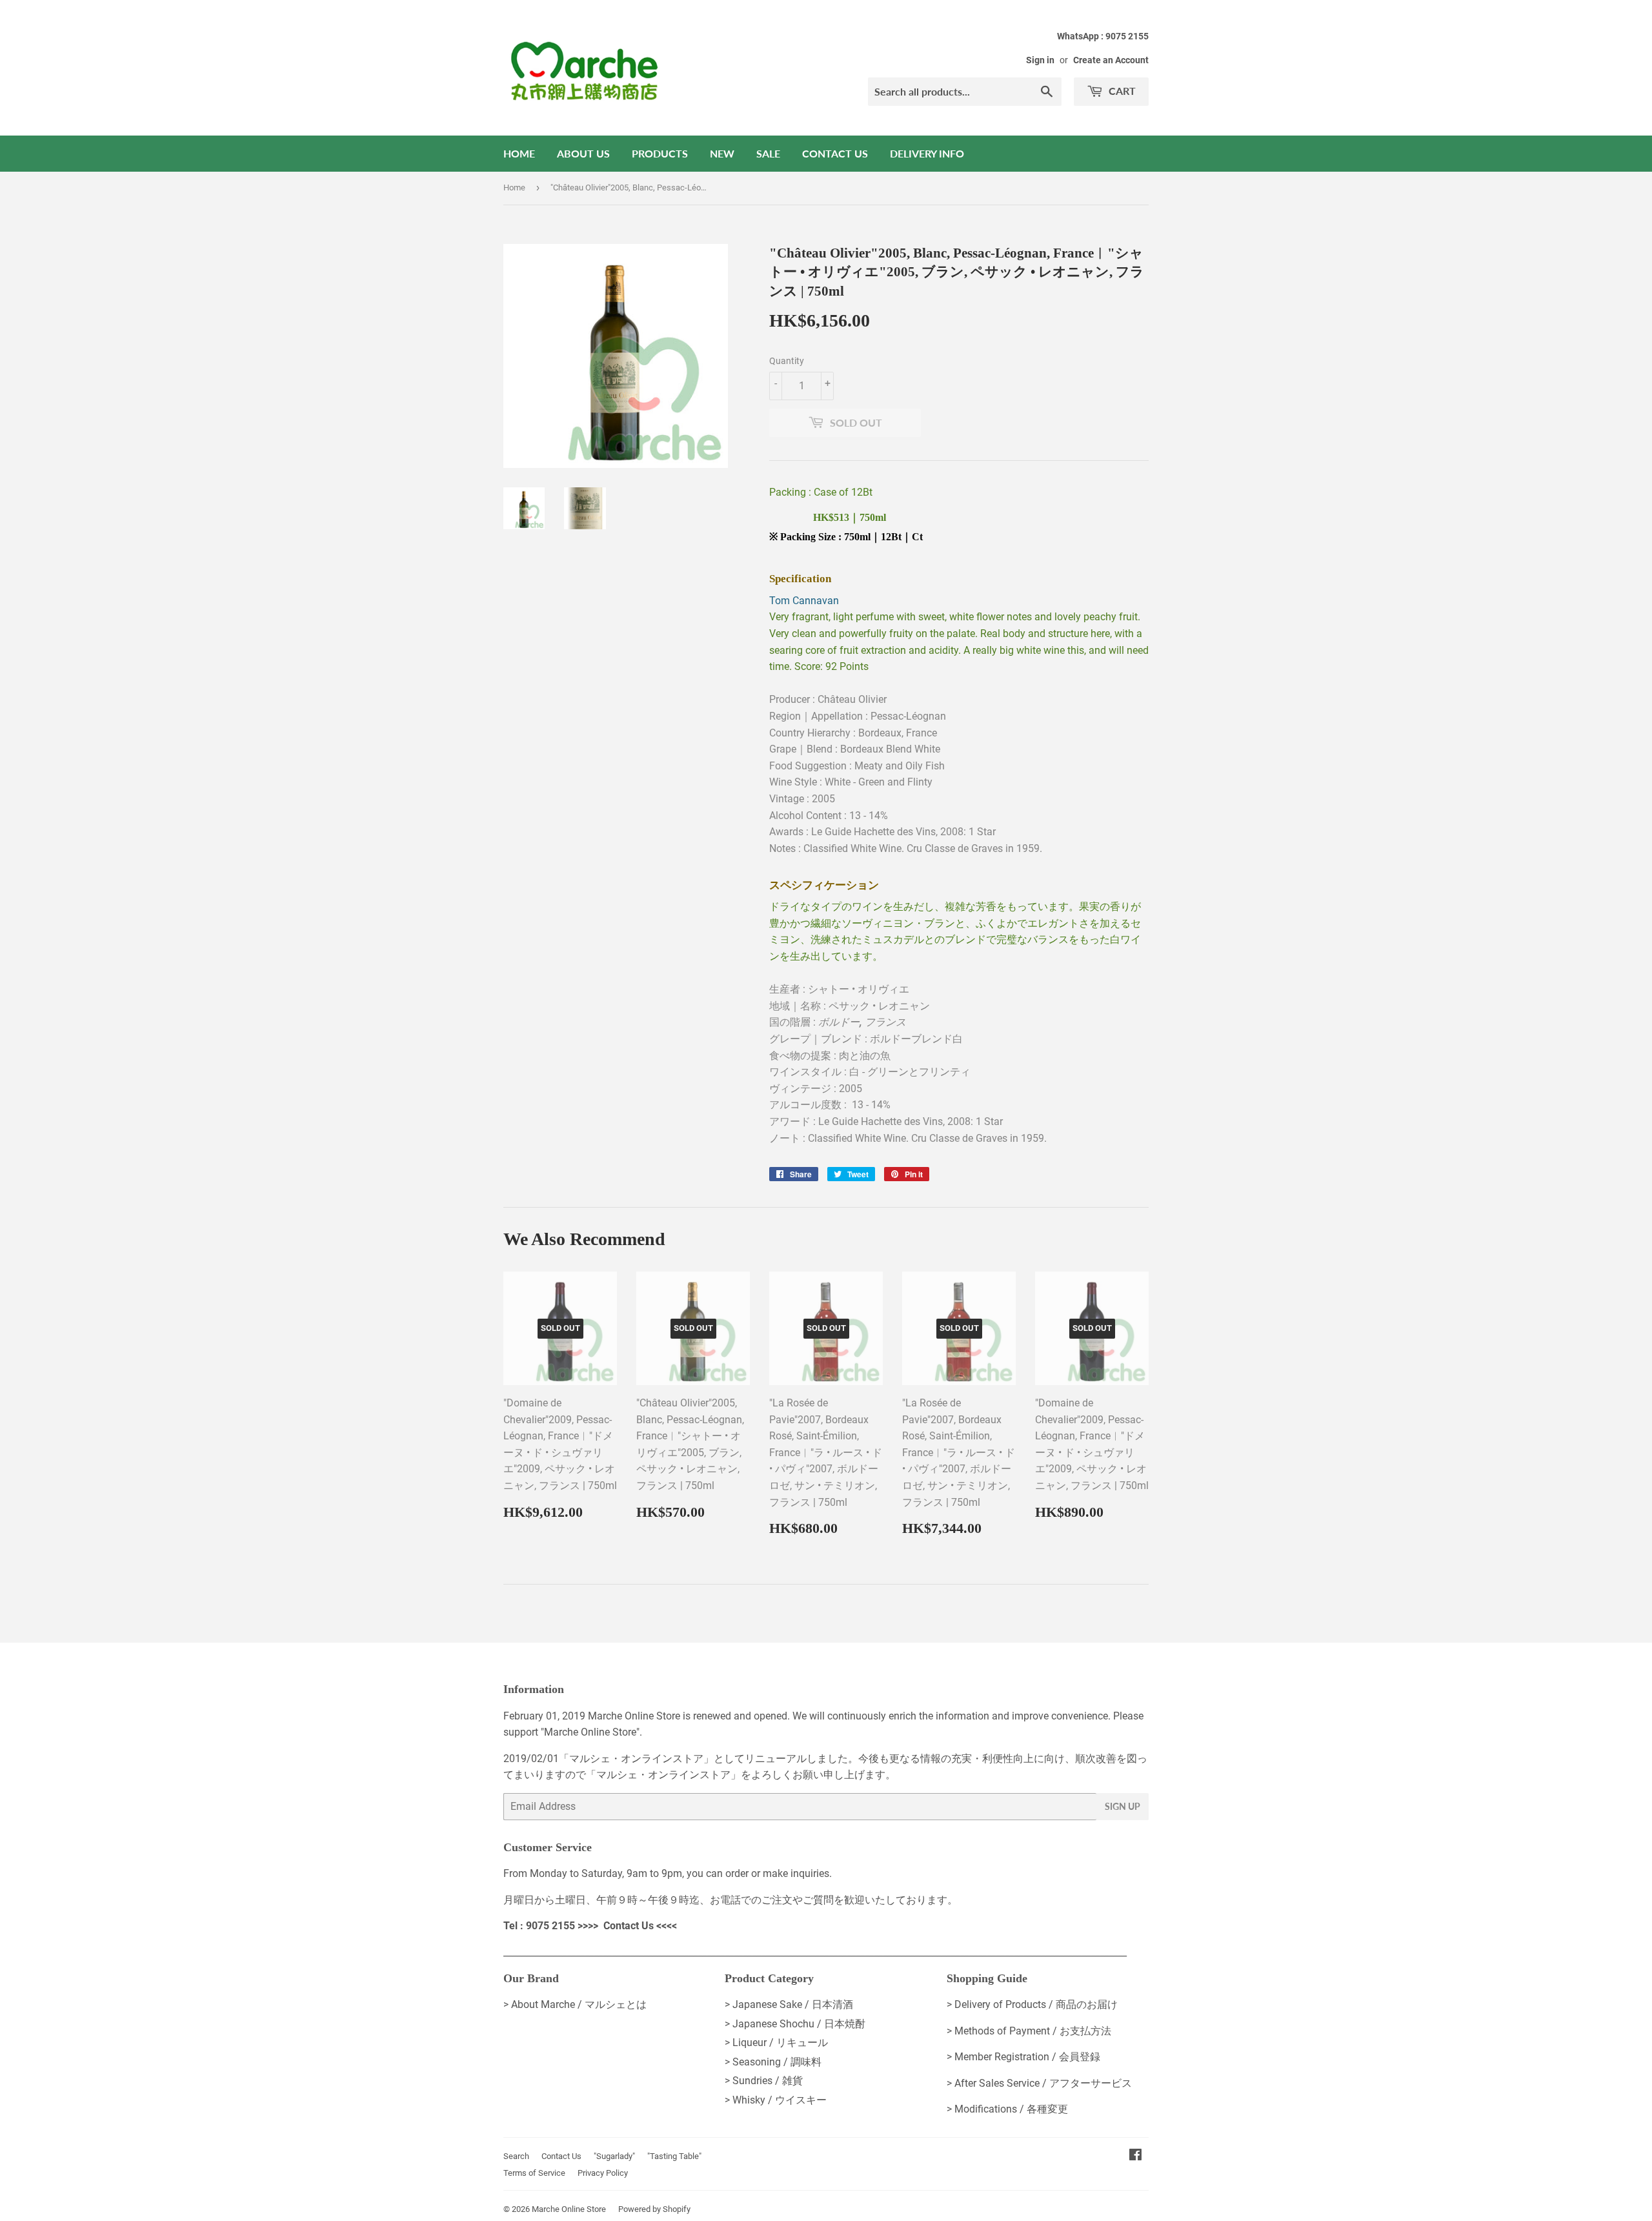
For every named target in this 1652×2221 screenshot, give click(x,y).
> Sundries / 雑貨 (764, 2081)
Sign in (1040, 60)
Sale (768, 153)
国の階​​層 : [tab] (838, 1022)
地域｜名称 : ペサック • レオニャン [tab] (850, 1006)
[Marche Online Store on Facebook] (1135, 2156)
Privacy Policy (603, 2173)
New (722, 153)
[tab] (959, 568)
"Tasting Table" (674, 2156)
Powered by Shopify (654, 2209)
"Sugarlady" (614, 2156)
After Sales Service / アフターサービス (1043, 2083)
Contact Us (835, 153)
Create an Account (1111, 60)
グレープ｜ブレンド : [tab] (866, 1039)
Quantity (787, 361)
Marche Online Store (569, 2209)
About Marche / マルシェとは (579, 2004)
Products (660, 153)
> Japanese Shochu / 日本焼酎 (795, 2024)
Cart (1121, 91)
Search (516, 2156)
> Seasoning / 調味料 (773, 2062)
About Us (583, 153)
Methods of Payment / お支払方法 (1033, 2031)
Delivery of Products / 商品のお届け (1036, 2004)
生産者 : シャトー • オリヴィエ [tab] (839, 989)
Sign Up (1123, 1806)
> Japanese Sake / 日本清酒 (789, 2004)
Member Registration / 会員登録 (1027, 2057)
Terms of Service (534, 2173)
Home (519, 153)
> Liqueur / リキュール (776, 2043)
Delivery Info (927, 153)
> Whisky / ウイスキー (776, 2100)
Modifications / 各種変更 (1011, 2109)
